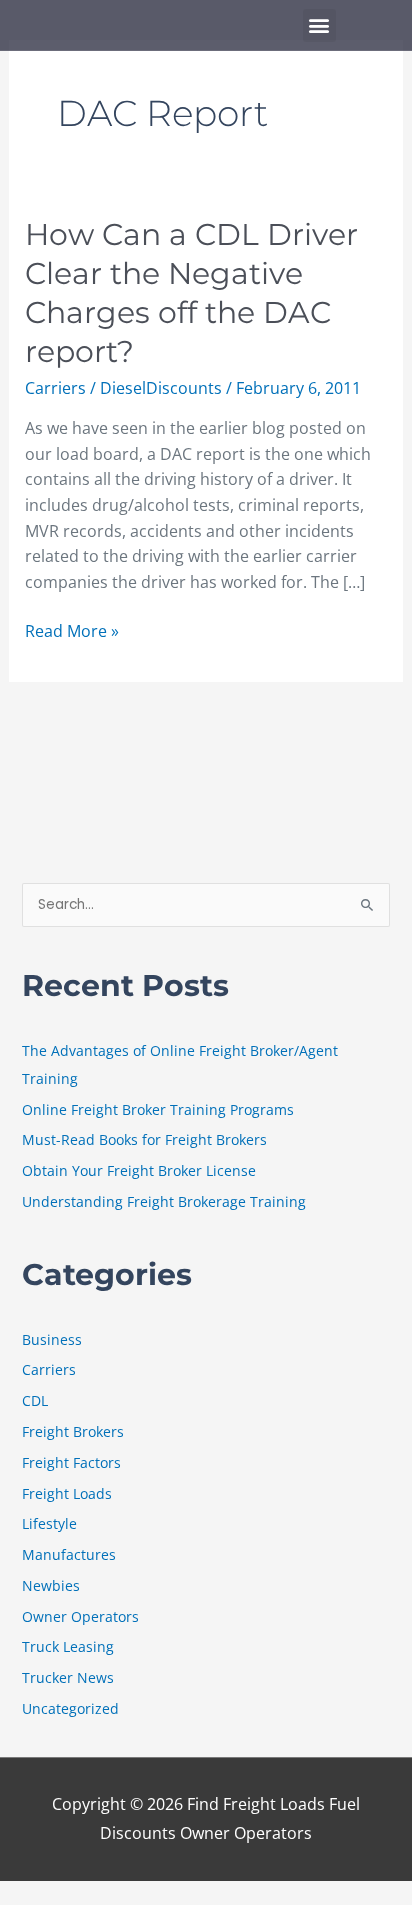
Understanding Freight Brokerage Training (164, 1201)
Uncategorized (70, 1708)
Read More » (72, 630)
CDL (35, 1400)
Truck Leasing (68, 1646)
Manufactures (69, 1554)
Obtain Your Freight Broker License (139, 1170)
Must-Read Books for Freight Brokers (144, 1139)
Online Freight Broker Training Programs (158, 1109)
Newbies (51, 1585)
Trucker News (68, 1677)
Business (52, 1339)
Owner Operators (80, 1616)
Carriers (55, 388)
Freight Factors (71, 1462)
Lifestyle (49, 1523)
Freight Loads (67, 1493)
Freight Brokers (73, 1431)
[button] (319, 25)
